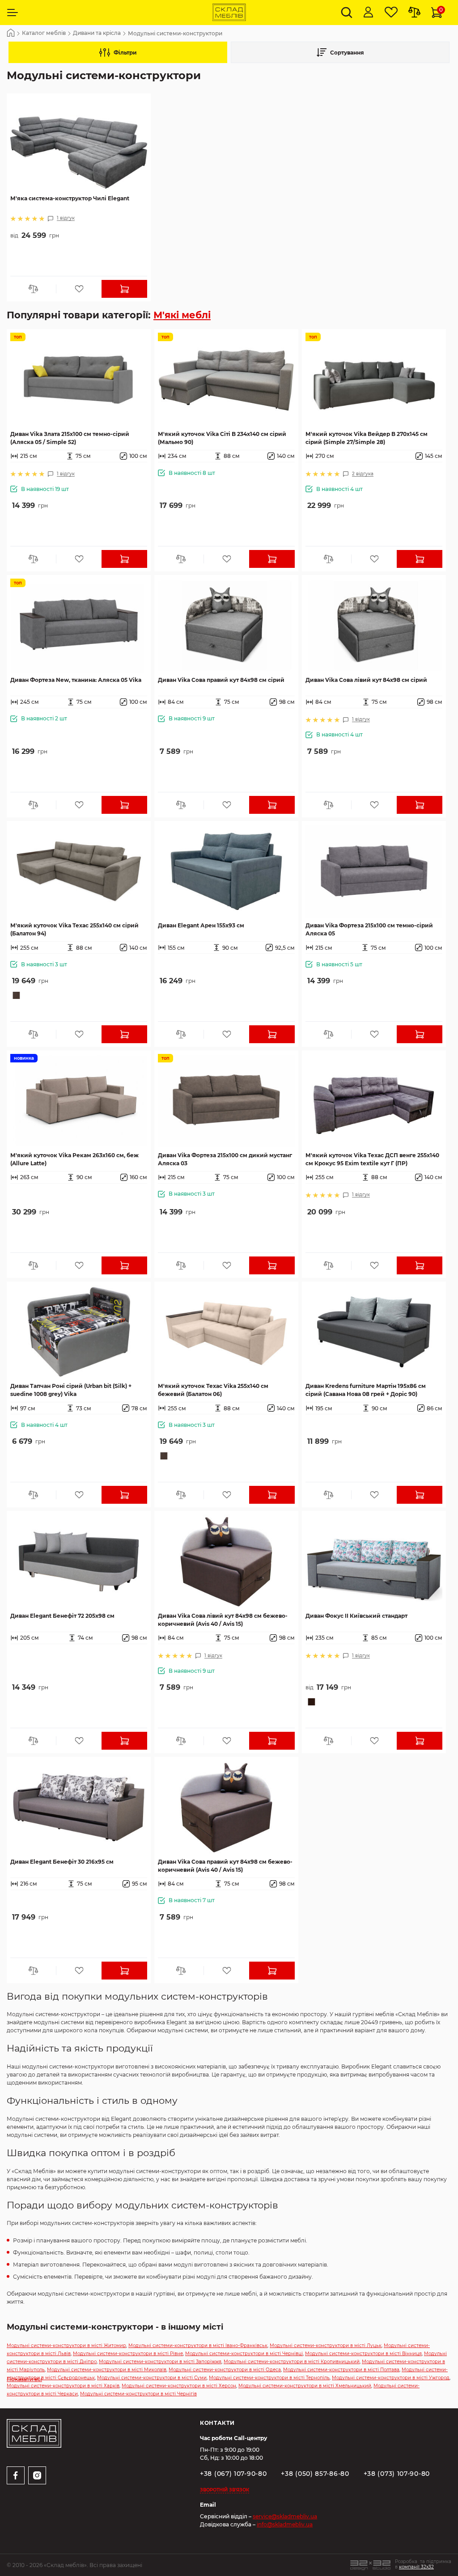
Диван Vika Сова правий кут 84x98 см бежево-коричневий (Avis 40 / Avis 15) (225, 1866)
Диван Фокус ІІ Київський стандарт (356, 1616)
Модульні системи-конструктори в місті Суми (152, 2378)
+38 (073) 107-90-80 (397, 2474)
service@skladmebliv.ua (285, 2516)
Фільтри (125, 53)
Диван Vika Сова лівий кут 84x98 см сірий (366, 680)
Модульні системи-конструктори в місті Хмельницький (305, 2386)
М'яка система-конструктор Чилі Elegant (70, 198)
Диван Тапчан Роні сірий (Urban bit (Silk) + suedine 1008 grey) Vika (71, 1390)
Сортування (347, 53)
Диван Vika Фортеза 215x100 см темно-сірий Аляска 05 (369, 929)
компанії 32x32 (416, 2567)
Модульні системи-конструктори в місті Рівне (128, 2354)
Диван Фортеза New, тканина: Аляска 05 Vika (76, 680)
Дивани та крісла (97, 33)
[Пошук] (347, 13)
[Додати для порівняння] (33, 289)
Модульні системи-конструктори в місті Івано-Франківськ (198, 2345)
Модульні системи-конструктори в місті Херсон (179, 2386)
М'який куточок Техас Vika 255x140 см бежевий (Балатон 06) (213, 1390)
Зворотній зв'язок (225, 2490)
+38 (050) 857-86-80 (315, 2474)
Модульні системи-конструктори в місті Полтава (341, 2370)
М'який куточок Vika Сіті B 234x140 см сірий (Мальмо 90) (222, 438)
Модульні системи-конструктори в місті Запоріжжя (160, 2362)
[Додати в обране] (79, 289)
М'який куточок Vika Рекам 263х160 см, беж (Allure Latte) (74, 1159)
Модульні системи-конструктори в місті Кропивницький (292, 2362)
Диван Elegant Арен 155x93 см (201, 925)
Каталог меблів (44, 33)
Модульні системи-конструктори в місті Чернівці (244, 2354)
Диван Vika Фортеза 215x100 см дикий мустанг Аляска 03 (225, 1159)
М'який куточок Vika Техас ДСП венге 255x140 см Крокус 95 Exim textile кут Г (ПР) (372, 1159)
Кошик (441, 10)
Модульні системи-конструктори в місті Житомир (66, 2345)
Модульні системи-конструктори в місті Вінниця (363, 2354)
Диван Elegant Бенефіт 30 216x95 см (62, 1862)
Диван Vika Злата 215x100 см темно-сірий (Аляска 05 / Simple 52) (70, 438)
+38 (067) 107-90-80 (233, 2474)
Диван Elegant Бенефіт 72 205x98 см (62, 1616)
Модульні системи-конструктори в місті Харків (63, 2386)
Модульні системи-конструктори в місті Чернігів (138, 2394)
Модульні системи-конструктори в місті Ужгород (391, 2378)
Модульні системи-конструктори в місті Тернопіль (269, 2378)
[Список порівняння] (414, 13)
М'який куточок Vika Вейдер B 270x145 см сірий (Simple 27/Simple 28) (367, 438)
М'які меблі (182, 315)
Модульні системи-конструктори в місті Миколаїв (107, 2370)
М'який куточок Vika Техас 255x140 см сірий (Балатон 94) (74, 929)
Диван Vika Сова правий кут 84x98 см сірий (221, 680)
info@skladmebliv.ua (285, 2524)
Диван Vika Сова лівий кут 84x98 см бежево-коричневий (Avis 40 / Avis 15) (223, 1620)
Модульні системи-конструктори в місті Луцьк (326, 2345)
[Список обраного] (391, 13)
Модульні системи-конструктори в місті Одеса (225, 2370)
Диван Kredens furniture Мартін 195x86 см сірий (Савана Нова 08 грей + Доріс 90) (366, 1390)
